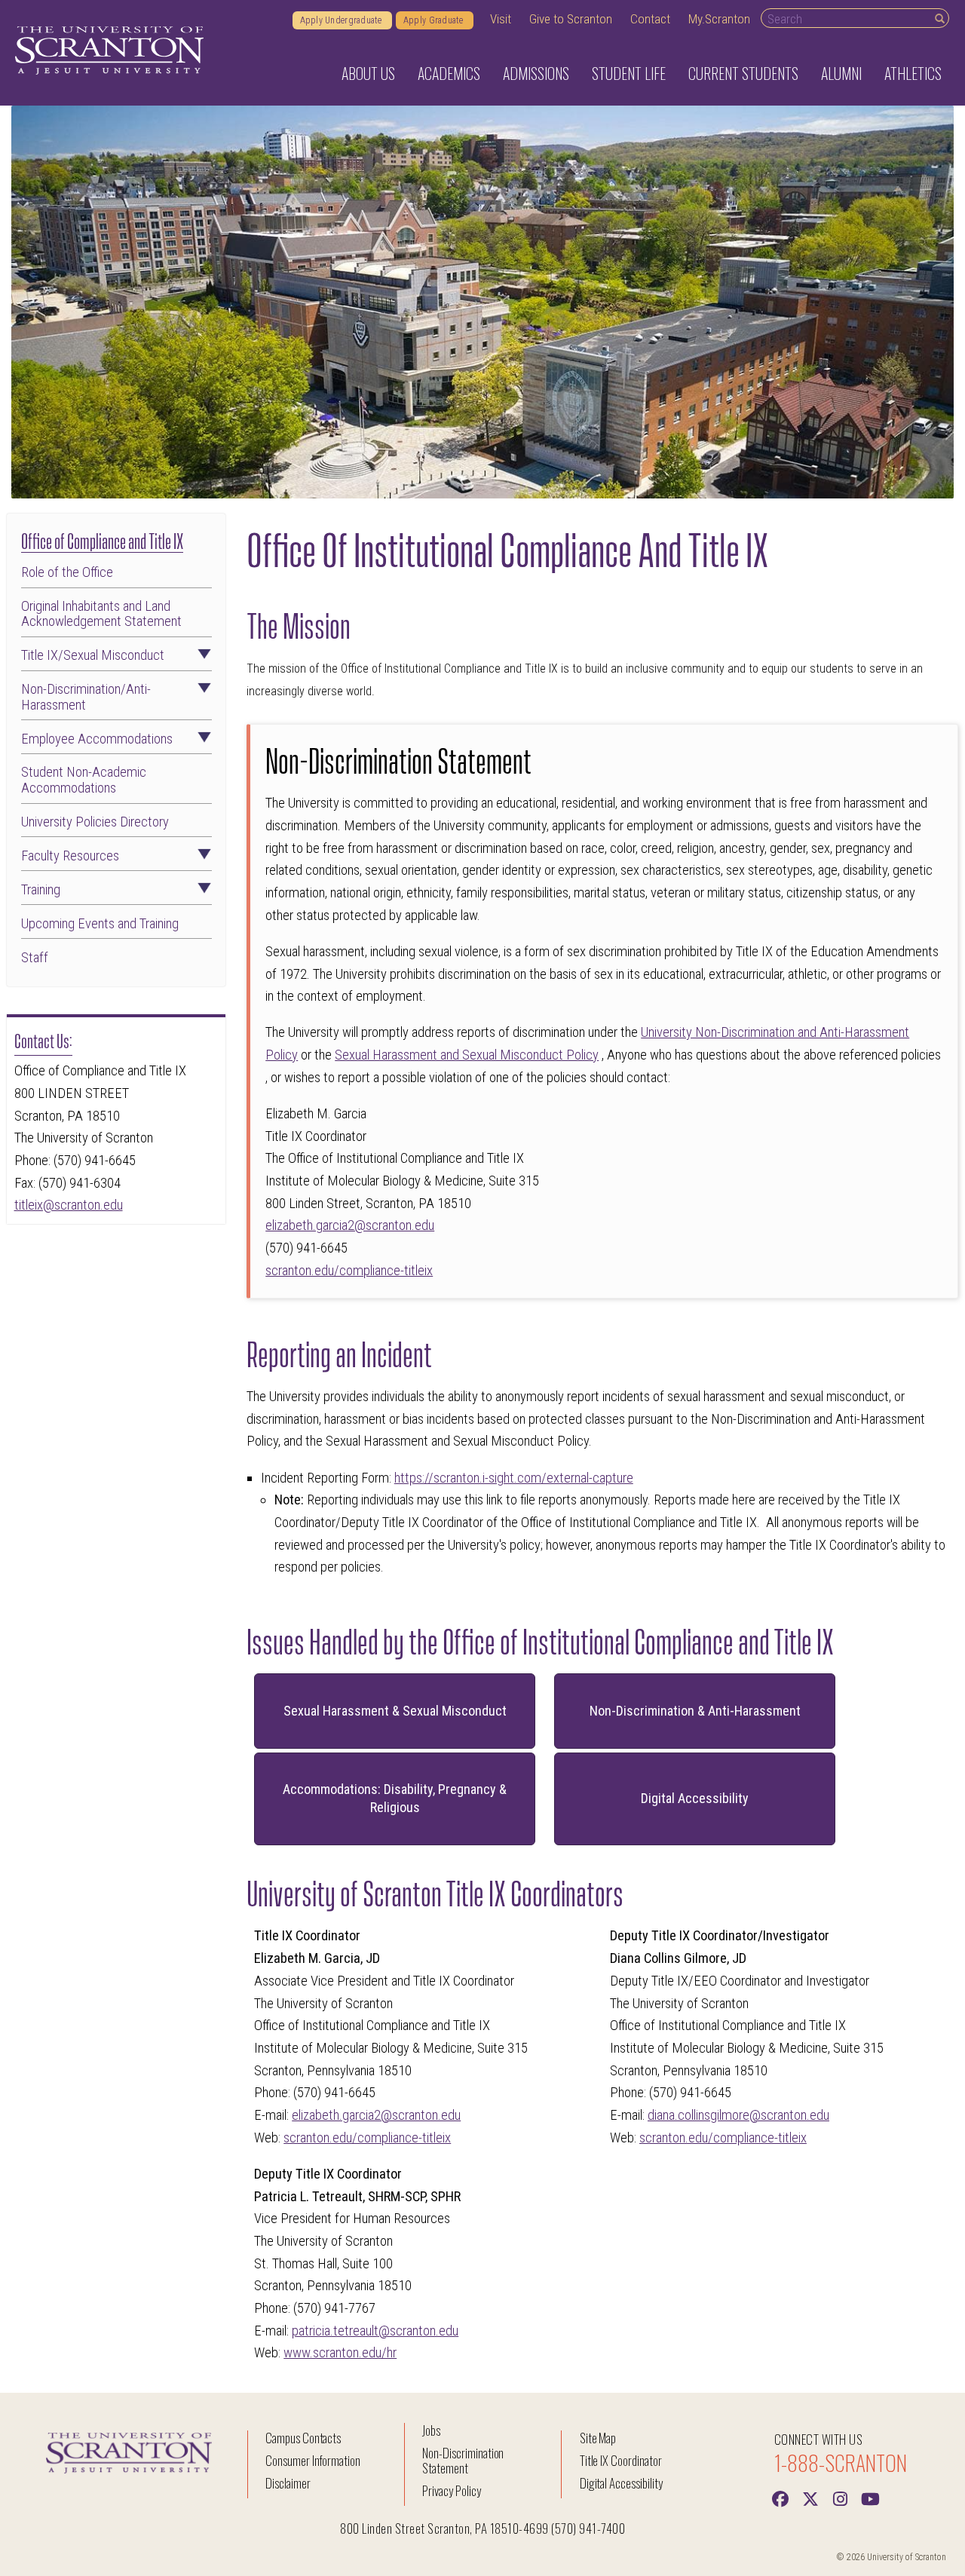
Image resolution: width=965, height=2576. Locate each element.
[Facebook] (780, 2498)
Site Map (598, 2438)
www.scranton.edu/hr (340, 2353)
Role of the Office (67, 572)
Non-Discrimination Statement (463, 2460)
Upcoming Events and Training (100, 924)
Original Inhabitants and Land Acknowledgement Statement (101, 614)
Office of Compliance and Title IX (102, 540)
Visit (501, 19)
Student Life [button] (629, 73)
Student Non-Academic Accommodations (84, 780)
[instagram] (841, 2498)
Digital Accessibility (695, 1798)
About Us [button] (368, 73)
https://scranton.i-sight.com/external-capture (514, 1478)
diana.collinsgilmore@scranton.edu (738, 2115)
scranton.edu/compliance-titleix (349, 1271)
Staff (35, 958)
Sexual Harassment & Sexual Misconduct (395, 1711)
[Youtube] (871, 2498)
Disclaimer (288, 2483)
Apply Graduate (435, 20)
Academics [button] (449, 73)
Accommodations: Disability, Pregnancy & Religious (395, 1798)
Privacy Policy (451, 2490)
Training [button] (41, 890)
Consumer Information (313, 2460)
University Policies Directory (95, 822)
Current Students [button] (743, 73)
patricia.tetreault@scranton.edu (375, 2331)
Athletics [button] (913, 73)
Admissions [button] (536, 73)
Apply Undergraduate (342, 20)
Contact (650, 19)
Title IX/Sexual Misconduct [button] (93, 655)
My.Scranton (719, 19)
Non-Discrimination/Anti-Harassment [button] (86, 697)
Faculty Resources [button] (70, 856)
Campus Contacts (303, 2438)
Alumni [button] (841, 73)
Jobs (431, 2430)
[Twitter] (810, 2498)
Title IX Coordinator (621, 2460)
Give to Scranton (571, 19)
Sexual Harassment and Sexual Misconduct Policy (467, 1055)
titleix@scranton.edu (69, 1205)
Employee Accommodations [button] (97, 739)
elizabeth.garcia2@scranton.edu (350, 1225)
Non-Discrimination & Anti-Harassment (695, 1711)
